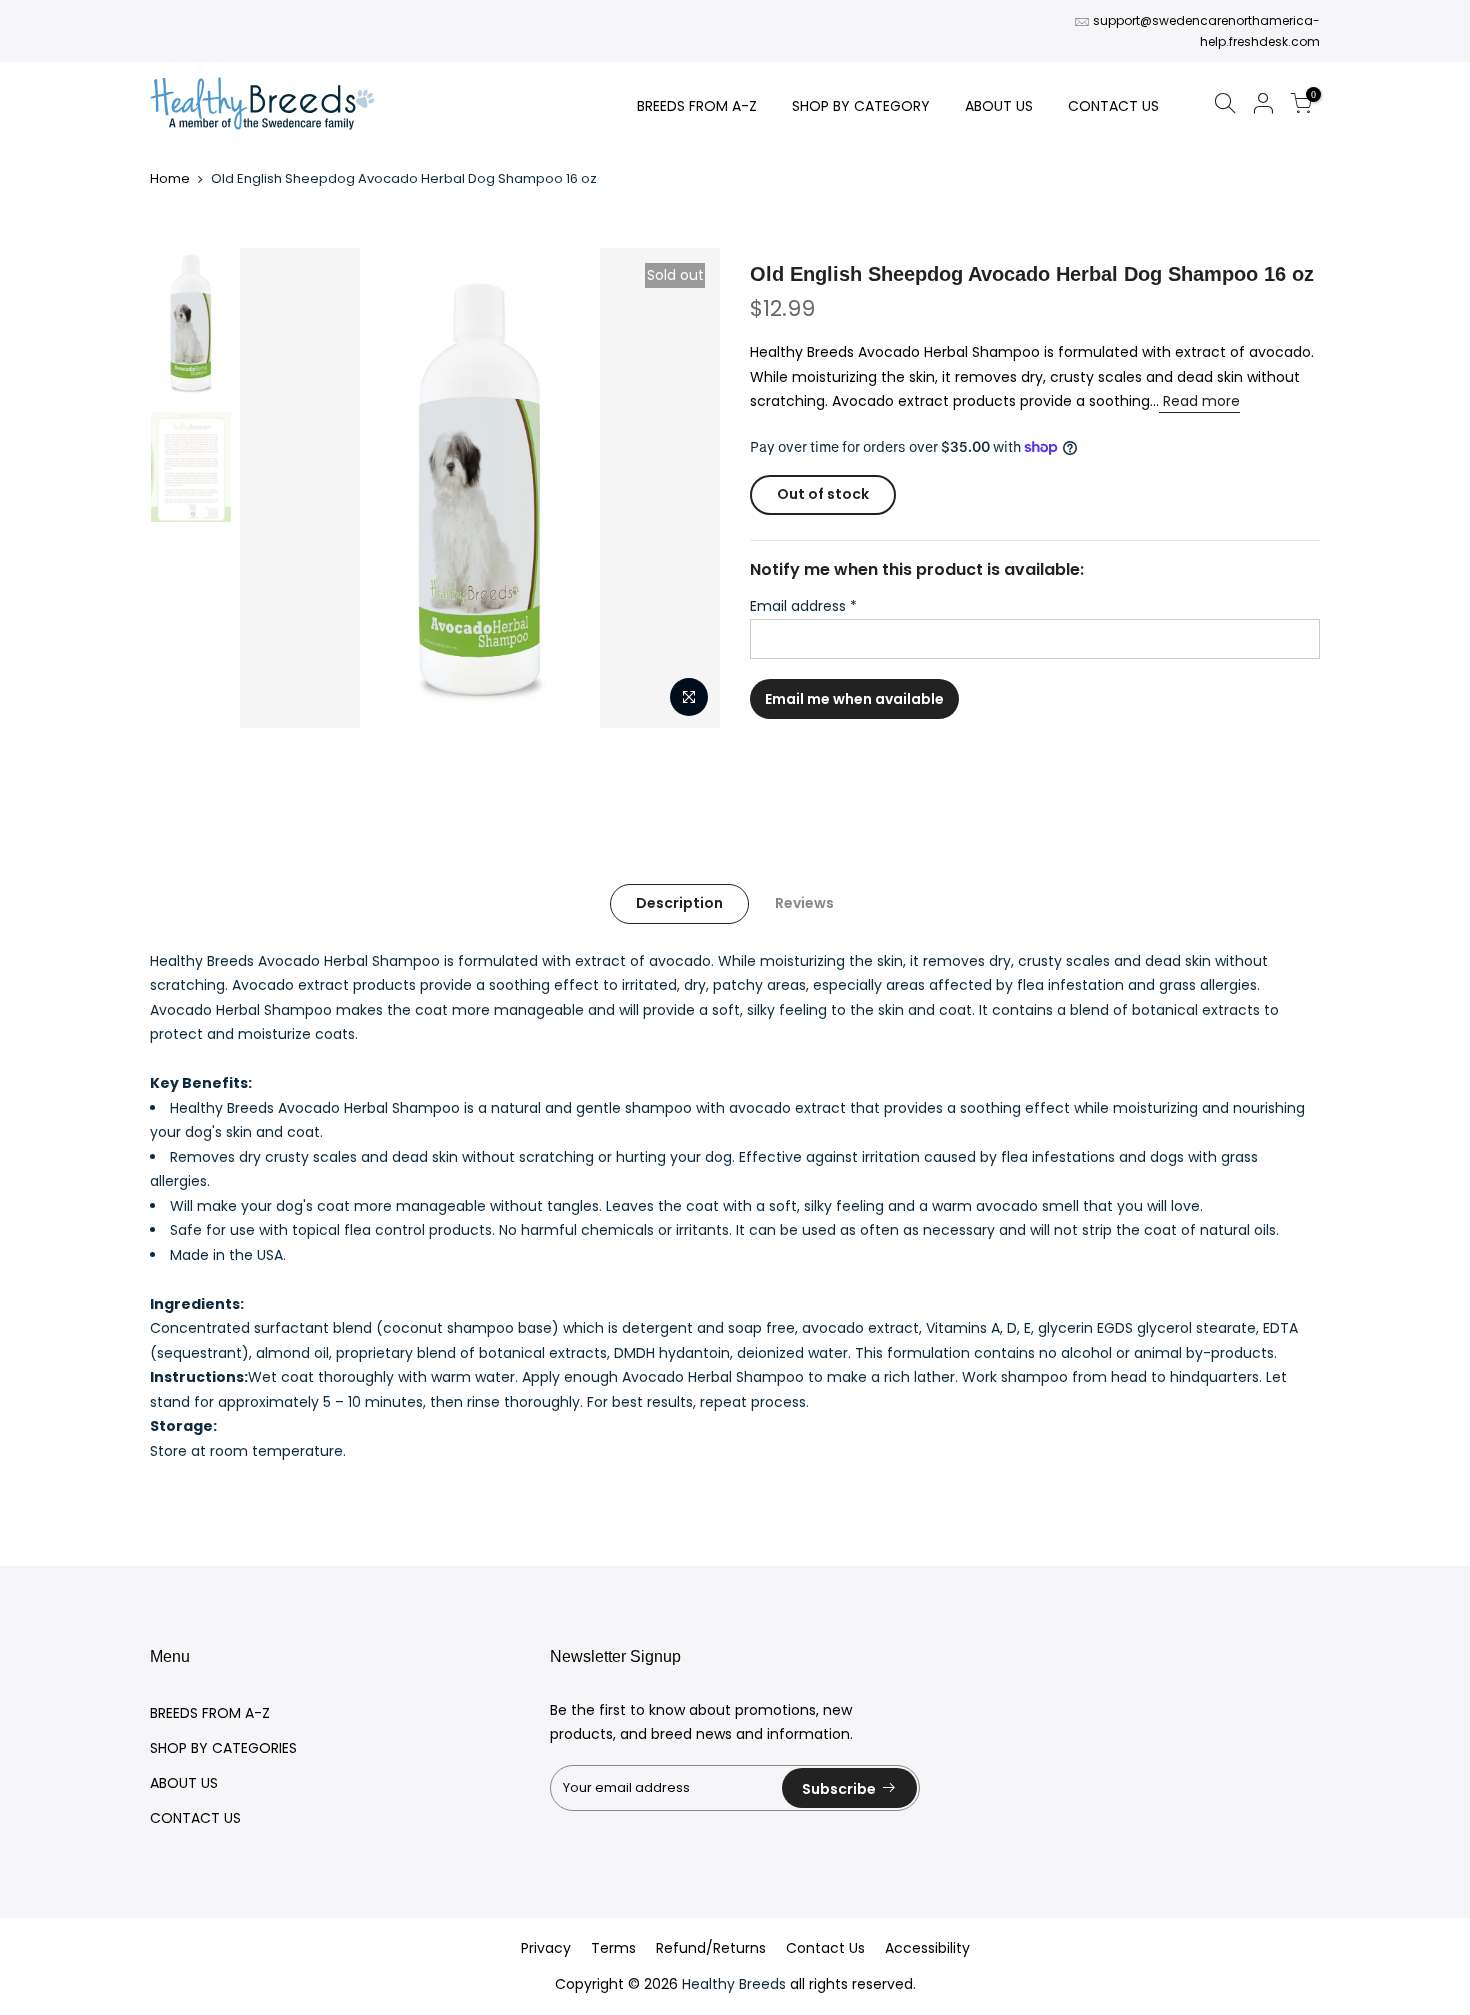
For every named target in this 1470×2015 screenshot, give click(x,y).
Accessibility (927, 1948)
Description (679, 903)
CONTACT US (1113, 106)
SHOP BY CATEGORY (861, 106)
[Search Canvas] (1225, 106)
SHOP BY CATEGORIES (223, 1748)
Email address (803, 606)
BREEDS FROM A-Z (697, 106)
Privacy (546, 1948)
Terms (613, 1948)
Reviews (804, 903)
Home (170, 179)
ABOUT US (999, 106)
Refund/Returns (711, 1948)
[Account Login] (1263, 106)
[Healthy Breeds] (262, 105)
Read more (1199, 401)
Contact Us (825, 1948)
